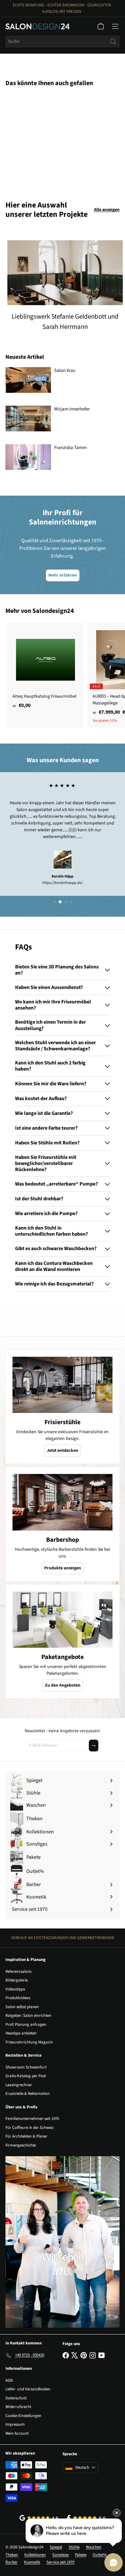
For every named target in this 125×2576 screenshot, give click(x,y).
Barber (12, 2562)
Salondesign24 (53, 611)
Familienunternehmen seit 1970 (32, 2119)
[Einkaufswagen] (101, 26)
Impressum (15, 2424)
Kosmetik (32, 2562)
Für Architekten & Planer (26, 2136)
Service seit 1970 (60, 2562)
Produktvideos (18, 1998)
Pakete (81, 2555)
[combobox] (63, 41)
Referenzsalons (18, 1972)
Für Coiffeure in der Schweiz (30, 2128)
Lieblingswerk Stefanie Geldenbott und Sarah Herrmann (65, 322)
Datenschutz (16, 2398)
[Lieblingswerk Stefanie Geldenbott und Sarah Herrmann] (65, 273)
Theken (12, 2555)
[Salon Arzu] (28, 380)
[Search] (113, 41)
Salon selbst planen (22, 2007)
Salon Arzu (65, 371)
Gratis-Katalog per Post (26, 2076)
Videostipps (15, 1989)
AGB (9, 2380)
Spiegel (56, 2547)
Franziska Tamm (70, 448)
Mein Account (17, 2433)
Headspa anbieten (21, 2033)
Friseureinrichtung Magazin (29, 2042)
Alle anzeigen (107, 210)
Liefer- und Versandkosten (28, 2389)
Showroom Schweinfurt (26, 2067)
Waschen (94, 2547)
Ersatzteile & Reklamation (28, 2094)
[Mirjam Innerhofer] (28, 419)
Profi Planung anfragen (26, 2025)
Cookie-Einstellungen (23, 2416)
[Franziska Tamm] (28, 457)
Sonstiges (60, 2555)
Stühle (74, 2547)
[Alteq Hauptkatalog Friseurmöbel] (46, 668)
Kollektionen (35, 2555)
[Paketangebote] (63, 1620)
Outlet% (100, 2555)
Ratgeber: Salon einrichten (28, 2016)
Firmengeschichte (21, 2145)
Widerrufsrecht (18, 2407)
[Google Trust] (39, 2518)
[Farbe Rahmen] (46, 140)
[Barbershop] (63, 1502)
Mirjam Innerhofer (72, 409)
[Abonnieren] (94, 1746)
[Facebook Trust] (86, 2518)
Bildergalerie (17, 1980)
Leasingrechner (19, 2085)
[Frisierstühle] (63, 1385)
